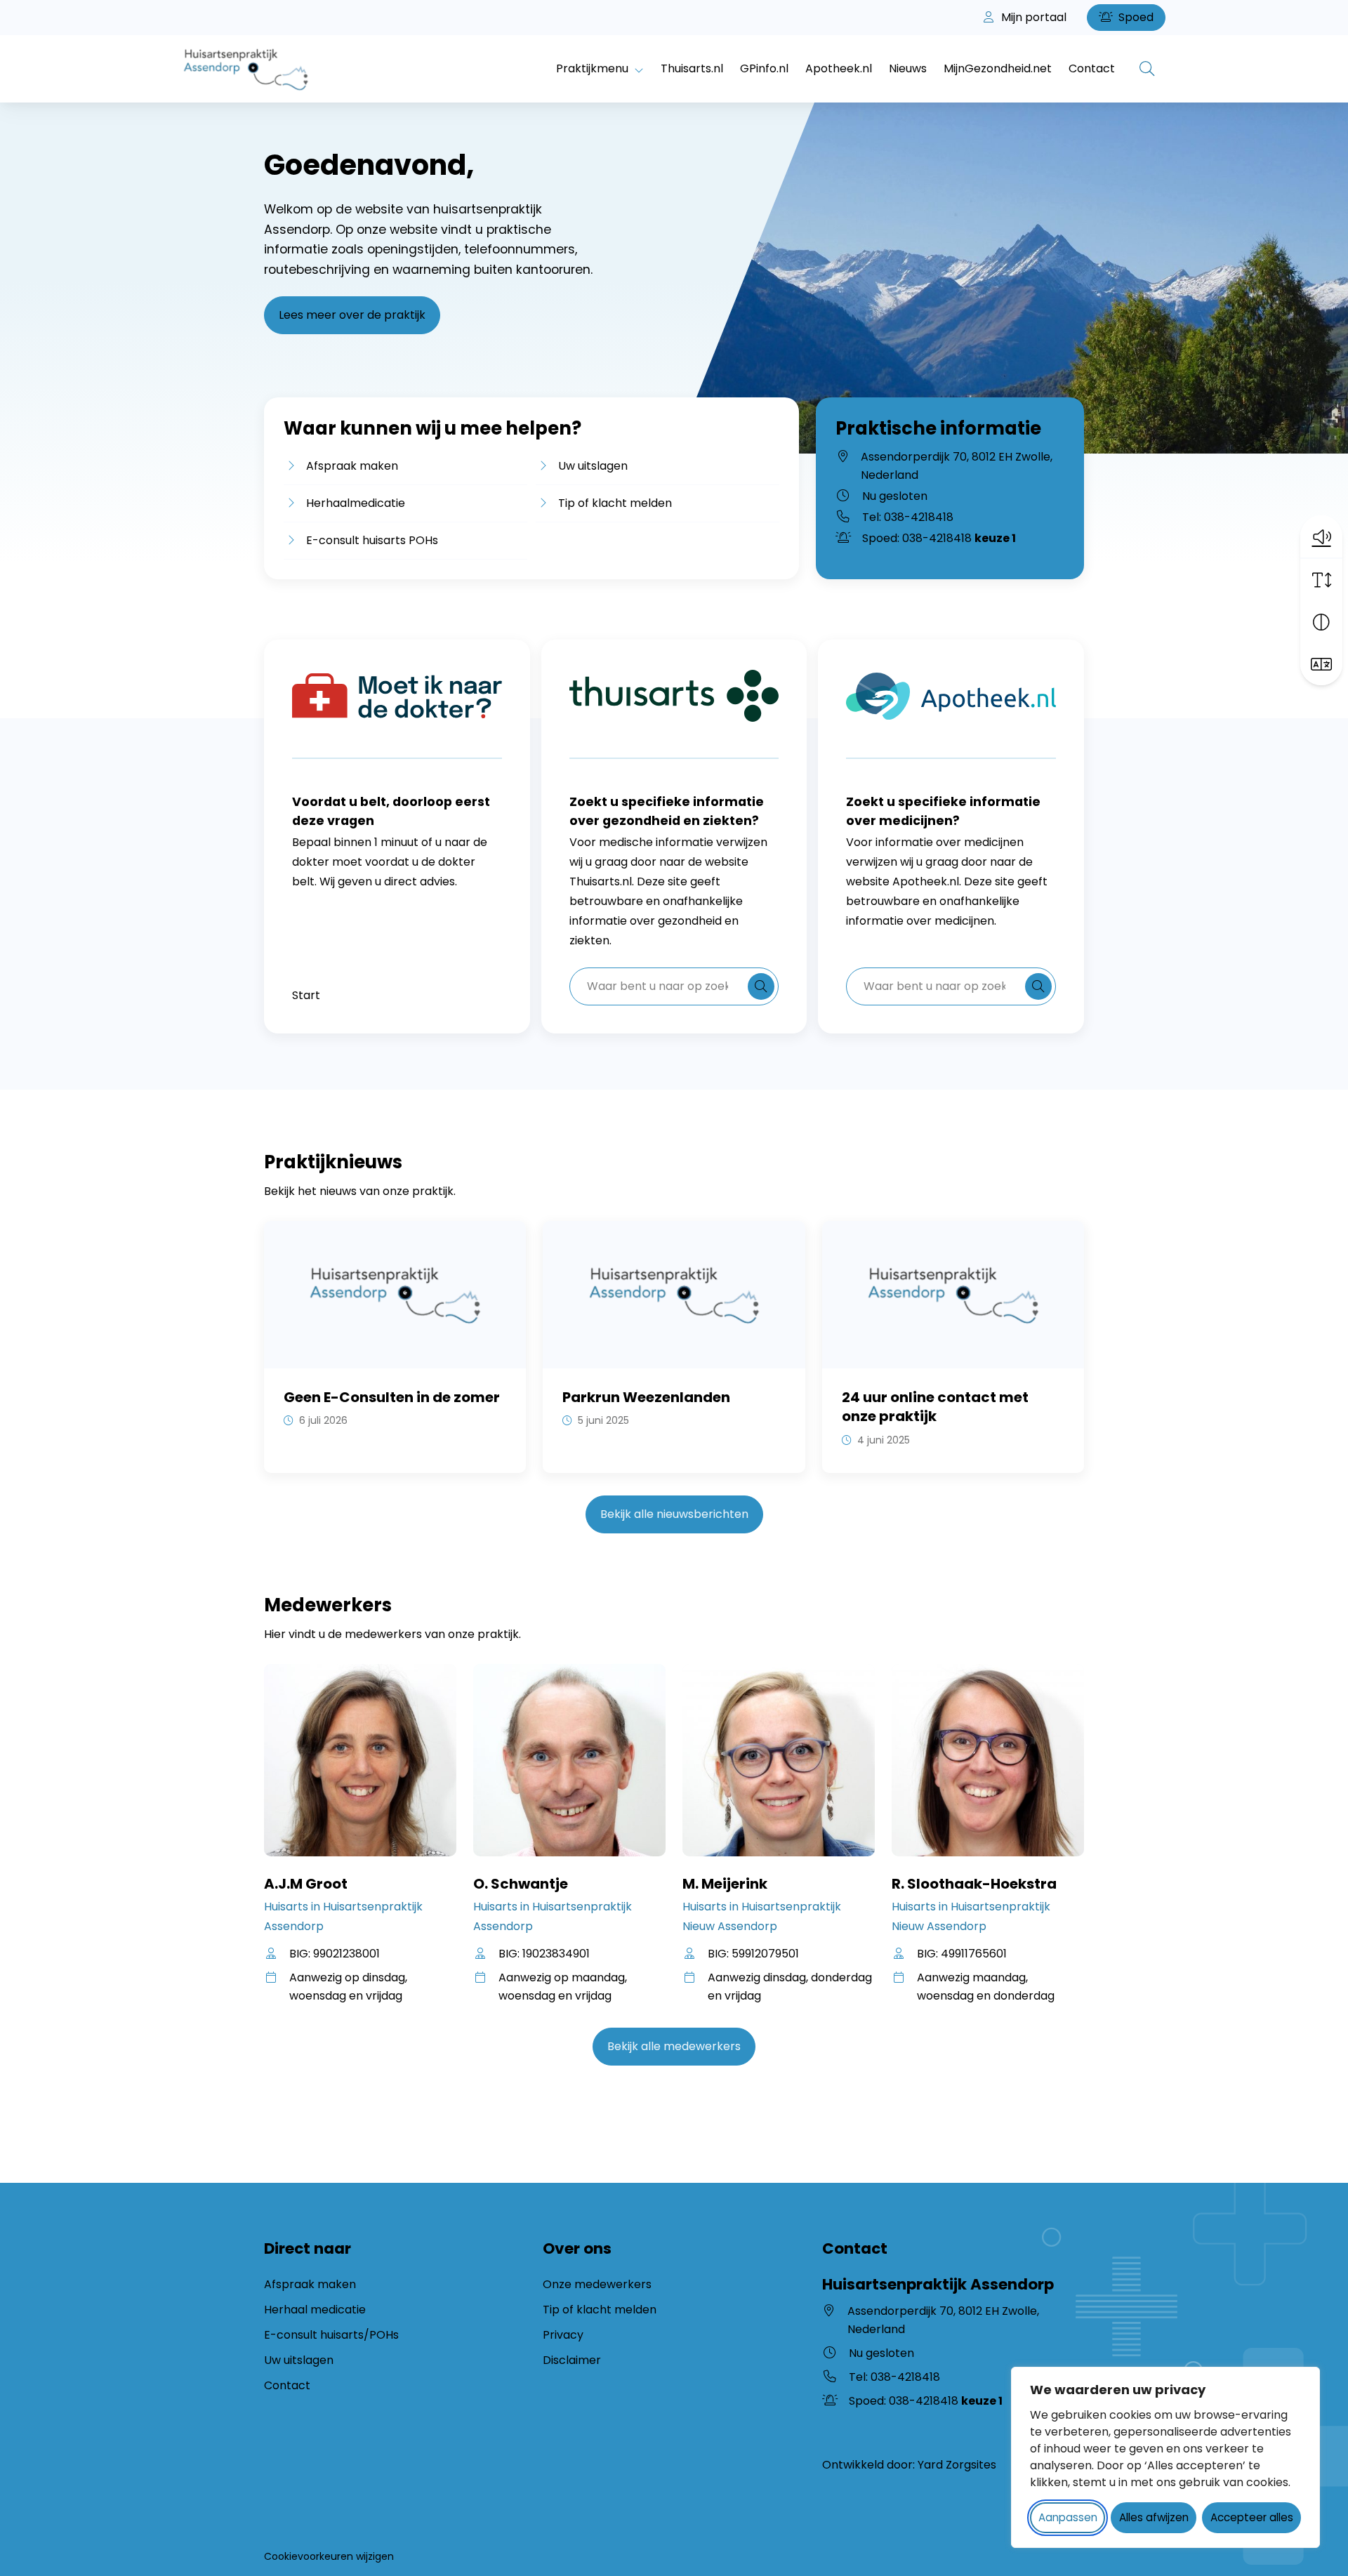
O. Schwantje (521, 1884)
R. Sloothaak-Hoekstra (974, 1884)
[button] (1321, 536)
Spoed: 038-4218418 (939, 538)
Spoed (1135, 17)
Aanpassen (1068, 2517)
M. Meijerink (725, 1884)
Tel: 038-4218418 (908, 517)
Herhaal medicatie (315, 2310)
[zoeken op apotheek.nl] (1038, 986)
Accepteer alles (1252, 2517)
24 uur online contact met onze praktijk (935, 1407)
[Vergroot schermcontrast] (1321, 622)
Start (306, 995)
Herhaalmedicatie (356, 503)
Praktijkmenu (592, 68)
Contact (1092, 68)
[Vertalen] (1321, 664)
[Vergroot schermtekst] (1321, 580)
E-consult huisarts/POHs (331, 2335)
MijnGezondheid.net (998, 68)
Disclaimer (572, 2360)
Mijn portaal (1032, 17)
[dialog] (1165, 2457)
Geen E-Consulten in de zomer (392, 1397)
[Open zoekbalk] (1147, 69)
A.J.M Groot (306, 1884)
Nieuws (908, 68)
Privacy (563, 2335)
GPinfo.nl (764, 68)
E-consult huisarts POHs (372, 540)
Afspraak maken (352, 466)
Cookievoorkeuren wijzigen (329, 2556)
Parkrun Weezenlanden (646, 1397)
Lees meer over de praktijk (352, 315)
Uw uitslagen (593, 465)
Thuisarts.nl (692, 68)
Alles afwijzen (1154, 2517)
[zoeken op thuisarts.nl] (761, 986)
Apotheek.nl (839, 68)
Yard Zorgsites (957, 2465)
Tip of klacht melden (615, 503)
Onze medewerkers (597, 2284)
